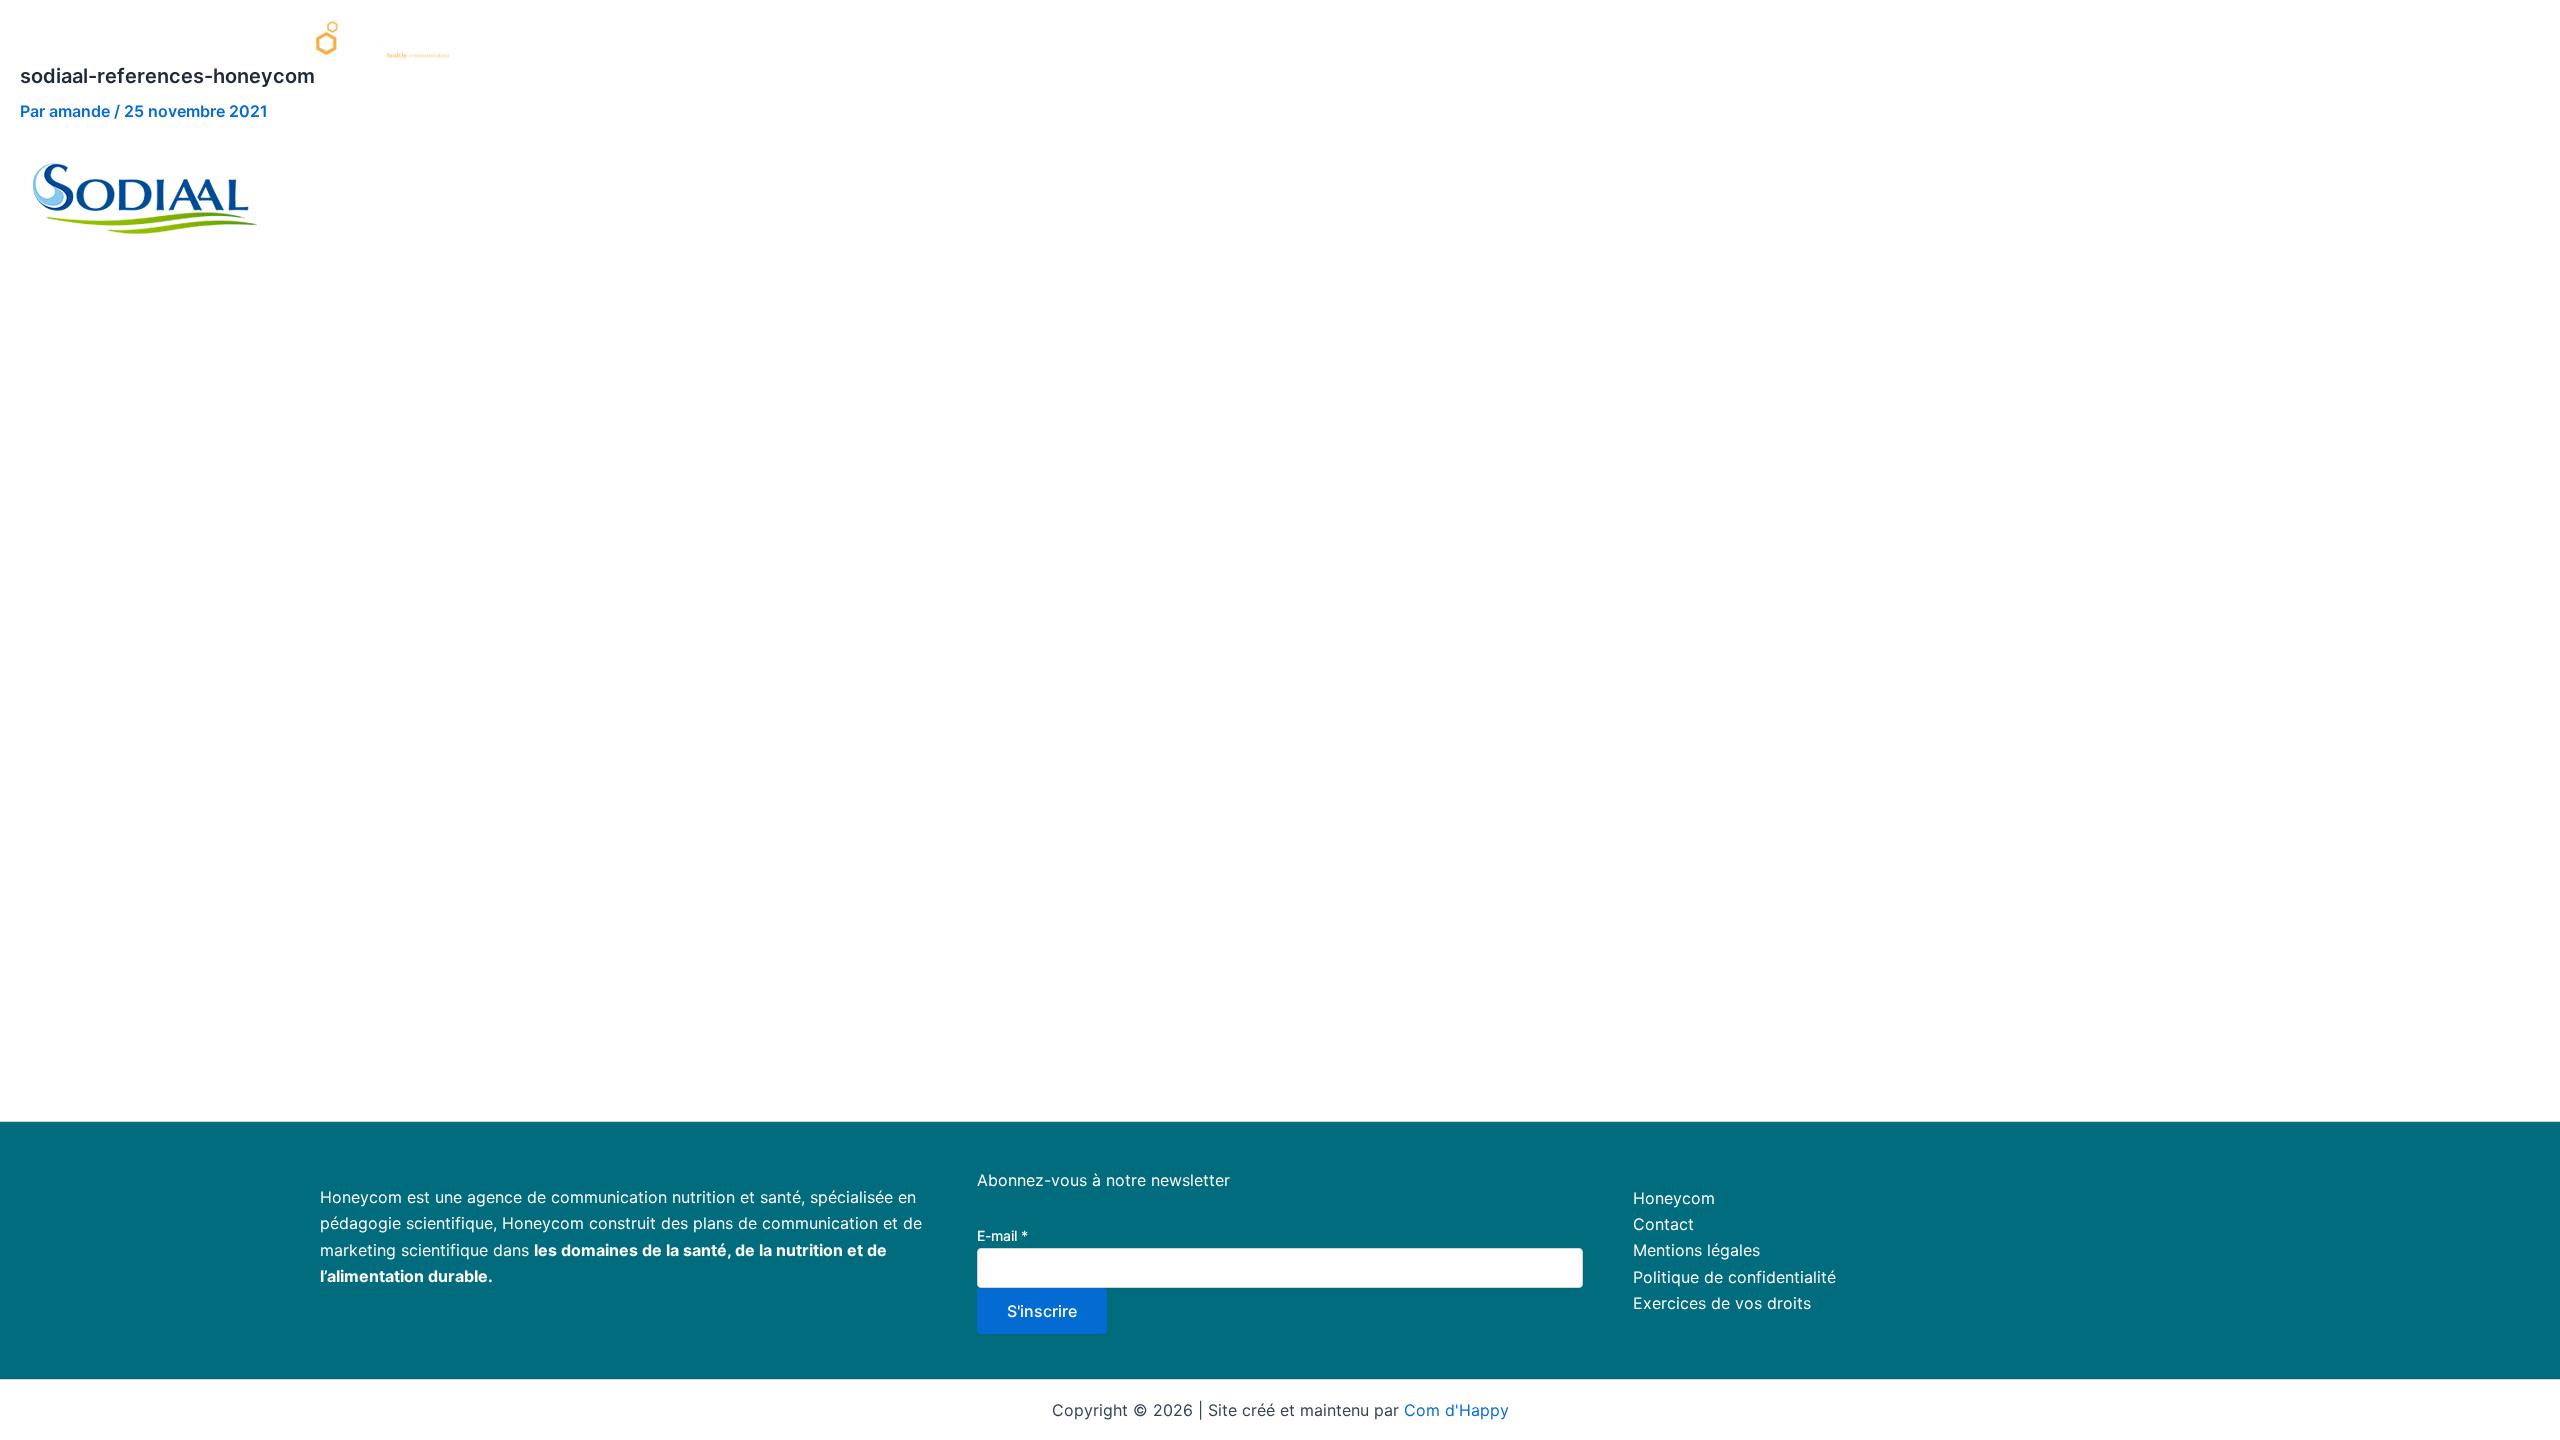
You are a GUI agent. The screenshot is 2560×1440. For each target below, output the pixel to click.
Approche (1807, 40)
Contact (1663, 1224)
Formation (1917, 40)
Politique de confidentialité (1734, 1277)
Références (2121, 40)
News (2221, 40)
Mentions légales (1696, 1250)
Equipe (2016, 40)
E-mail (1002, 1235)
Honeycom (1612, 40)
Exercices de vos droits (1722, 1303)
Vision (1711, 40)
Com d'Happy (1456, 1410)
